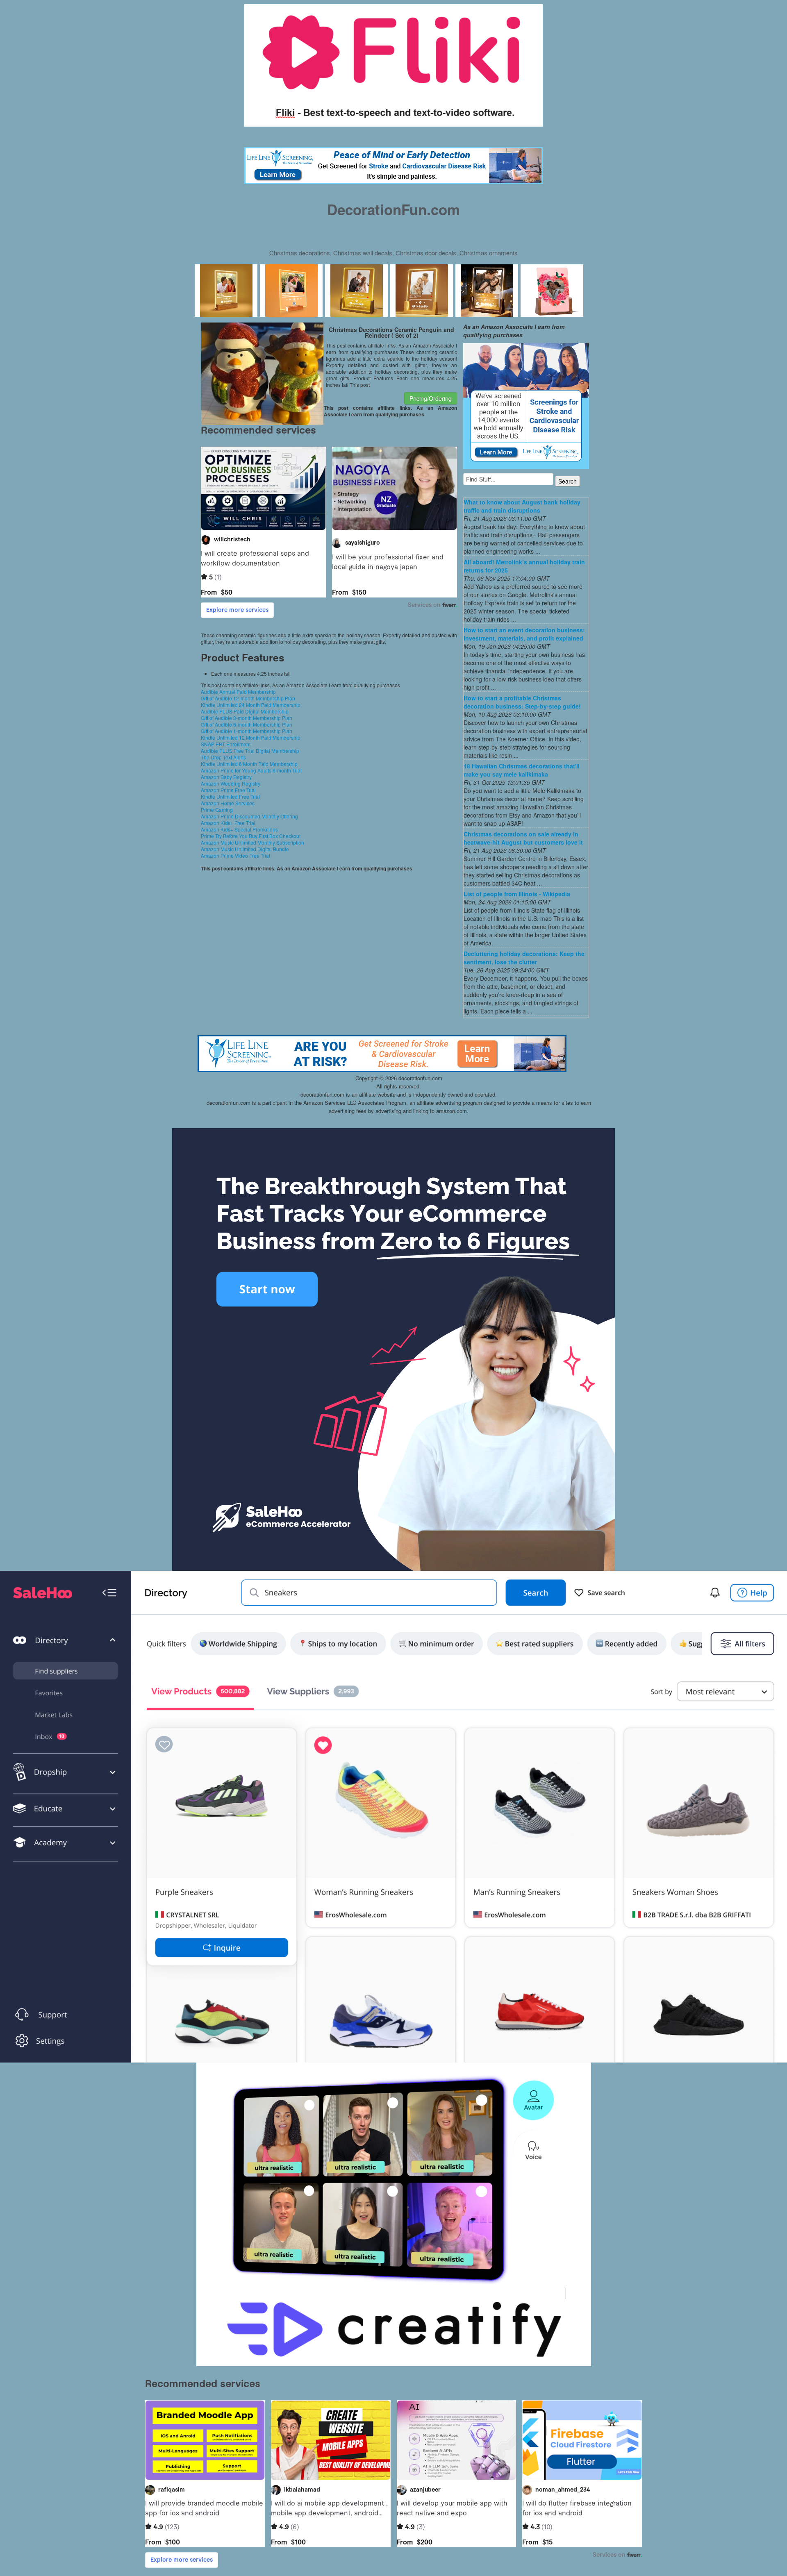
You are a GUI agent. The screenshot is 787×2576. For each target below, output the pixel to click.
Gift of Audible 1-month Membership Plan (247, 731)
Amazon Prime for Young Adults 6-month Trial (251, 770)
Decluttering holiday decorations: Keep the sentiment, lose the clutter (524, 958)
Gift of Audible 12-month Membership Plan (248, 698)
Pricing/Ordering (431, 398)
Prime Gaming (217, 810)
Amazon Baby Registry (226, 777)
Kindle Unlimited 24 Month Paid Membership (251, 705)
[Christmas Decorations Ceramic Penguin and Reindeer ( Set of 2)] (263, 373)
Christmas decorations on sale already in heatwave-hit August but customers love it (523, 838)
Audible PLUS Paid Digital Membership (245, 711)
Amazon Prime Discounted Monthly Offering (249, 816)
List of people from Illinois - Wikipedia (517, 894)
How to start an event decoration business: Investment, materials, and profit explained (524, 634)
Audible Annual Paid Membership (238, 692)
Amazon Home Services (228, 803)
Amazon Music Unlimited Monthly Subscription (252, 842)
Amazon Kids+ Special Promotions (239, 829)
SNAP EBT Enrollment (226, 744)
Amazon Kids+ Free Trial (228, 823)
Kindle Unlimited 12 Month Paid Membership (251, 737)
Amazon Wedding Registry (231, 783)
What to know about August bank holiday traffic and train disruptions (522, 506)
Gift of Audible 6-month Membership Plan (247, 724)
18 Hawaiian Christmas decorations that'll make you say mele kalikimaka (522, 770)
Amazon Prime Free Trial (228, 790)
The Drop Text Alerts (223, 757)
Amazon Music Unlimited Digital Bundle (245, 849)
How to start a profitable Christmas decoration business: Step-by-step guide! (522, 702)
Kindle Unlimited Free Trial (230, 796)
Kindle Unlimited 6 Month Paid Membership (249, 764)
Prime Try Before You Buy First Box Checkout (251, 836)
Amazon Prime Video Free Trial (235, 855)
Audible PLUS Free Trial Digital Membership (250, 751)
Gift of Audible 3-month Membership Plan (247, 718)
